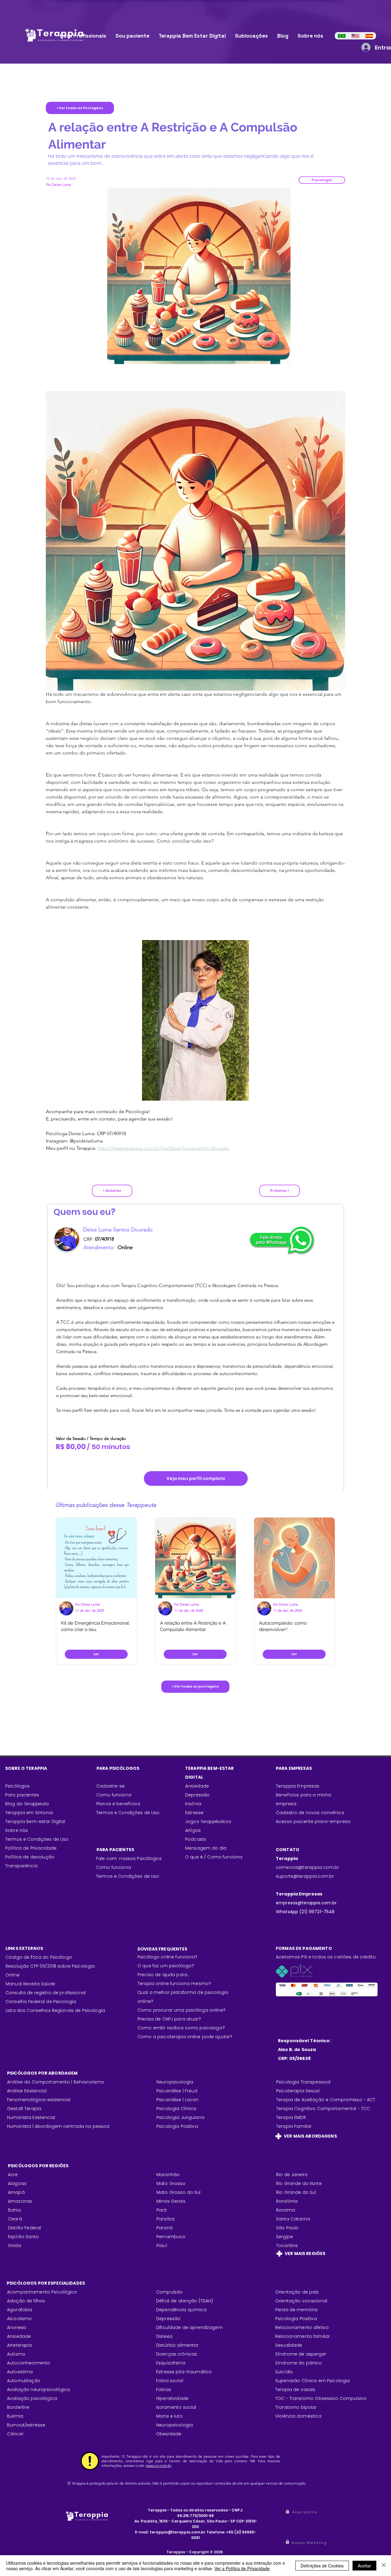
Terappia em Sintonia (29, 1813)
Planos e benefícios (118, 1804)
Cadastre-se (111, 1786)
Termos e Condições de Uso (37, 1839)
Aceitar (364, 2566)
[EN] (355, 36)
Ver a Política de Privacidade (242, 2568)
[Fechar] (384, 2566)
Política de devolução (30, 1857)
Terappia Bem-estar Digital (35, 1821)
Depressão (197, 1795)
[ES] (369, 36)
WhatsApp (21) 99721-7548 (305, 1912)
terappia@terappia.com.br (178, 2532)
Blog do (27, 1804)
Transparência (21, 1866)
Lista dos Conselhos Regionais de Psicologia (55, 2010)
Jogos (208, 1821)
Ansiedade (197, 1786)
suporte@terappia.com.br (305, 1876)
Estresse (194, 1813)
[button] (322, 180)
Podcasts (196, 1839)
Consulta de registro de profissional (46, 1993)
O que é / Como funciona (214, 1857)
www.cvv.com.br (159, 2465)
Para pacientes (22, 1795)
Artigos (193, 1830)
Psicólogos (17, 1786)
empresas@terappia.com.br (307, 1903)
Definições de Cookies (322, 2566)
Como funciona (113, 1867)
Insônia (193, 1804)
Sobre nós (16, 1830)
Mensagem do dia (206, 1848)
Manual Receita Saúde (30, 1984)
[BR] (342, 36)
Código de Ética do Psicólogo (39, 1957)
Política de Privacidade (31, 1848)
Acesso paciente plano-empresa (313, 1821)
